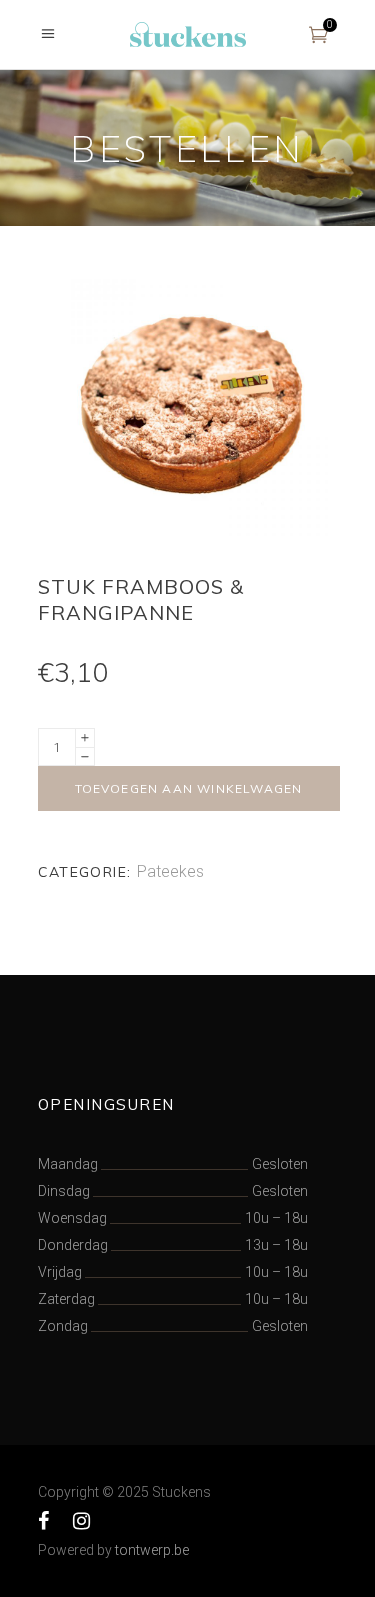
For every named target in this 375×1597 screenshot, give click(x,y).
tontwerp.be (152, 1550)
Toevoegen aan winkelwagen (189, 788)
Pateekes (170, 871)
